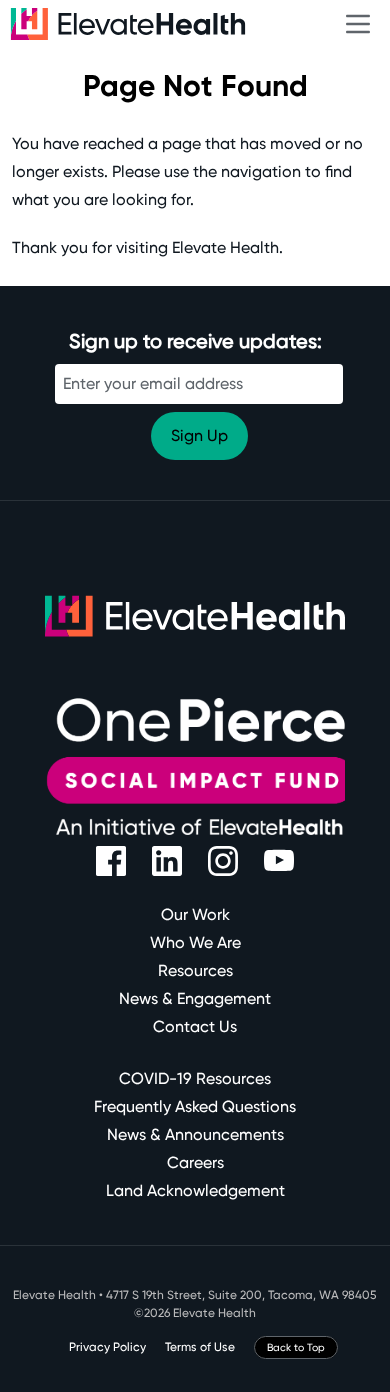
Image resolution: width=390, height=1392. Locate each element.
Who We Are (195, 942)
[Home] (191, 24)
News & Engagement (195, 998)
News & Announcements (195, 1134)
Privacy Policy (107, 1347)
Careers (195, 1162)
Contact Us (195, 1026)
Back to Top (296, 1347)
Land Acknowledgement (195, 1190)
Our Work (195, 914)
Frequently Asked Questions (195, 1106)
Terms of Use (200, 1347)
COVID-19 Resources (195, 1078)
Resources (195, 970)
